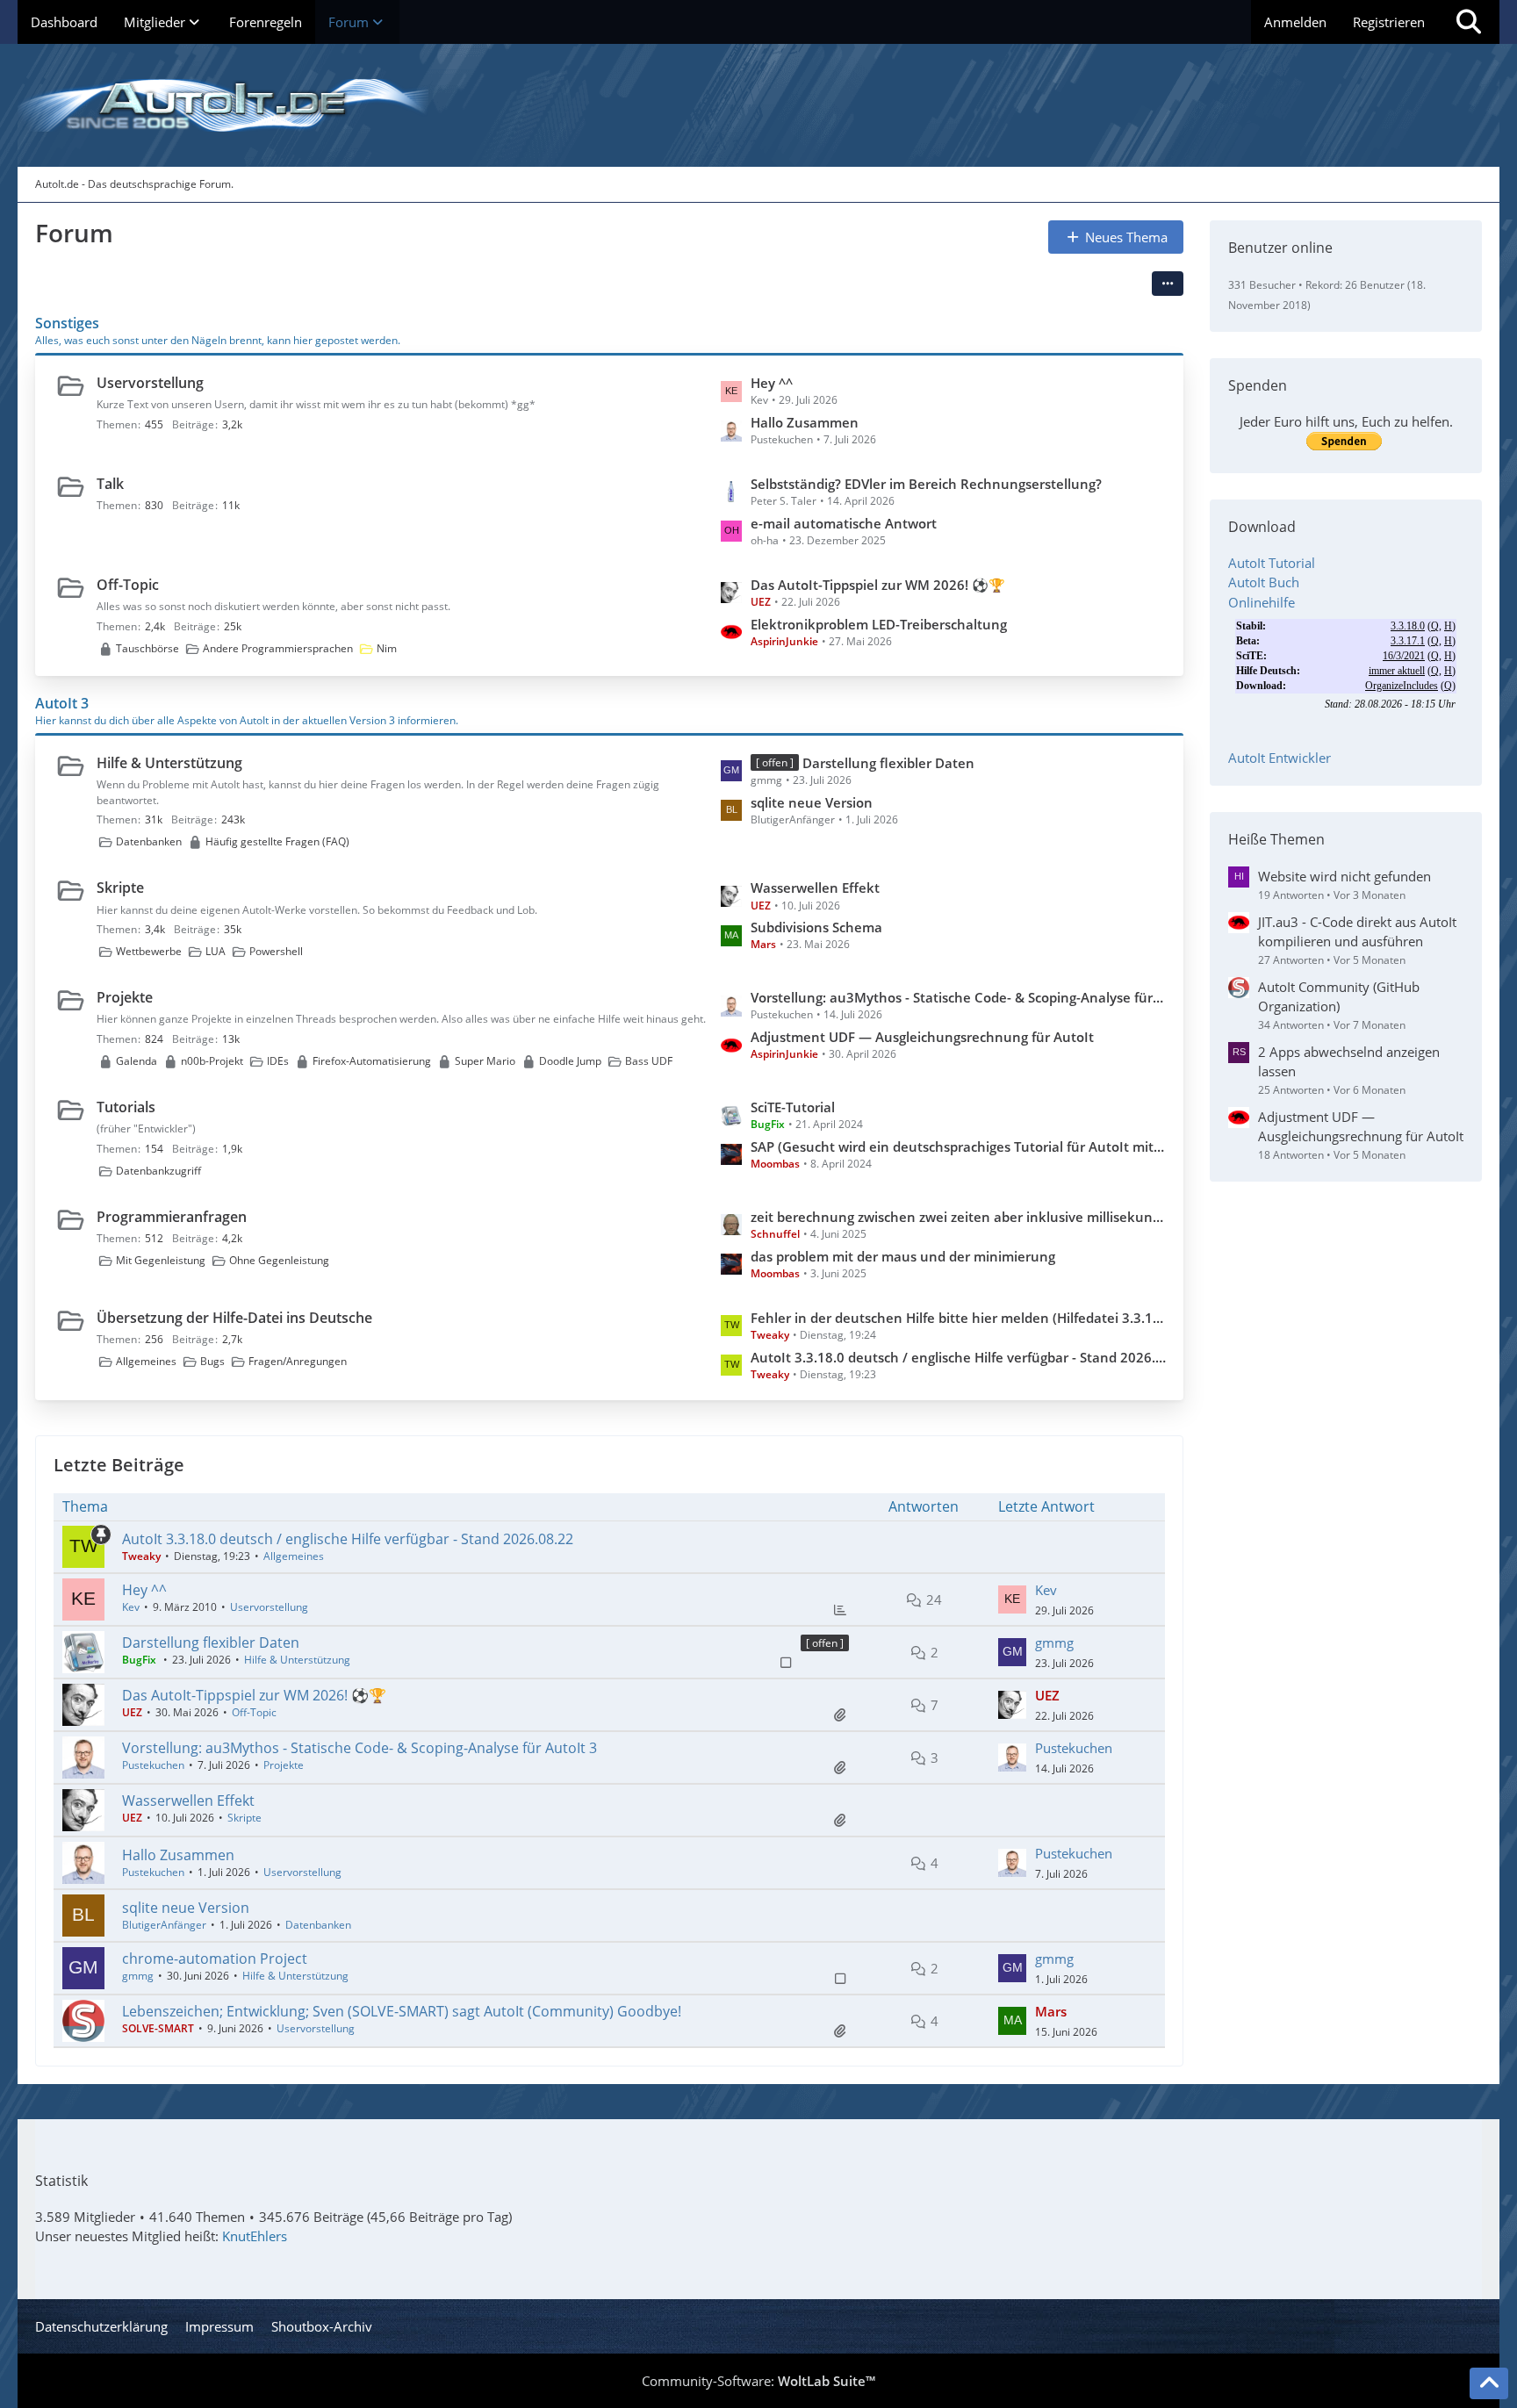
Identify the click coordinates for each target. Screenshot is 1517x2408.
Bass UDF (649, 1061)
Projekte (125, 997)
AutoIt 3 (62, 703)
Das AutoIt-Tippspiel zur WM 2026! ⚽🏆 (878, 585)
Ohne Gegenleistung (279, 1260)
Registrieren (1389, 22)
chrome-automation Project (215, 1959)
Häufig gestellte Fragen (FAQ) (277, 841)
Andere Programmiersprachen (278, 648)
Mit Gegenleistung (161, 1260)
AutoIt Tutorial (1272, 563)
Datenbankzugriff (158, 1171)
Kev (131, 1607)
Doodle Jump (570, 1061)
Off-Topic (128, 585)
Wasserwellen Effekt (815, 888)
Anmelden (1295, 22)
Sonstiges (67, 323)
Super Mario (485, 1061)
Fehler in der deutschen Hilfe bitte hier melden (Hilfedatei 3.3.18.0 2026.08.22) (958, 1318)
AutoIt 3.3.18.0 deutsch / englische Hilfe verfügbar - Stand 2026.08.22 (958, 1357)
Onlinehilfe (1262, 602)
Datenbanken (149, 841)
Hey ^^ (772, 383)
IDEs (278, 1061)
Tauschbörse (147, 648)
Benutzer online (1280, 248)
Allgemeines (146, 1361)
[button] (1168, 284)
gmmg (1054, 1642)
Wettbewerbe (149, 951)
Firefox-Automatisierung (372, 1061)
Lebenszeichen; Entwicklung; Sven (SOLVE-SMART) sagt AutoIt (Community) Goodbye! (402, 2011)
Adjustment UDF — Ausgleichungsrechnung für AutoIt (922, 1037)
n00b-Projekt (212, 1061)
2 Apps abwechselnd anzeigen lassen (1349, 1061)
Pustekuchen (153, 1765)
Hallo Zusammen (805, 422)
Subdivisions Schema (816, 927)
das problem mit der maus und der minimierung (903, 1256)
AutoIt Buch (1264, 582)
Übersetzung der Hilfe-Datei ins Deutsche (234, 1318)
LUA (216, 951)
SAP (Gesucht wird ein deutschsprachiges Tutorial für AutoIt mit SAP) (958, 1146)
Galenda (137, 1061)
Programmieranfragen (172, 1217)
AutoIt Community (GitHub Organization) (1339, 996)
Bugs (212, 1361)
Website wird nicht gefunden (1344, 876)
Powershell (276, 951)
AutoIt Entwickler (1280, 758)
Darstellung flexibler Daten (888, 763)
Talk (110, 484)
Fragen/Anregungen (298, 1361)
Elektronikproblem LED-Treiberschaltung (879, 624)
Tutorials (126, 1107)
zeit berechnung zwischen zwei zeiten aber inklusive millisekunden (958, 1217)
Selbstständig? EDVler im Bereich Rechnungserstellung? (926, 484)
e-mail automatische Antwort (844, 523)
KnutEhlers (255, 2236)
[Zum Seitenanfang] (1489, 2383)
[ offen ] (825, 1643)
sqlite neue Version (812, 802)
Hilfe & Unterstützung (169, 763)
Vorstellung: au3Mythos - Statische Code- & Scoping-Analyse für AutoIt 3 (958, 997)
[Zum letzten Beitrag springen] (1012, 1599)
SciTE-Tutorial (793, 1107)
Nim (387, 648)
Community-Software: (758, 2381)
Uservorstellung (150, 383)
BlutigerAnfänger (164, 1925)
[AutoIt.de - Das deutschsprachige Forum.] (758, 105)
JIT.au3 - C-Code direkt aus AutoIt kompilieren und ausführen (1357, 931)
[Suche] (1469, 22)
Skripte (120, 888)
